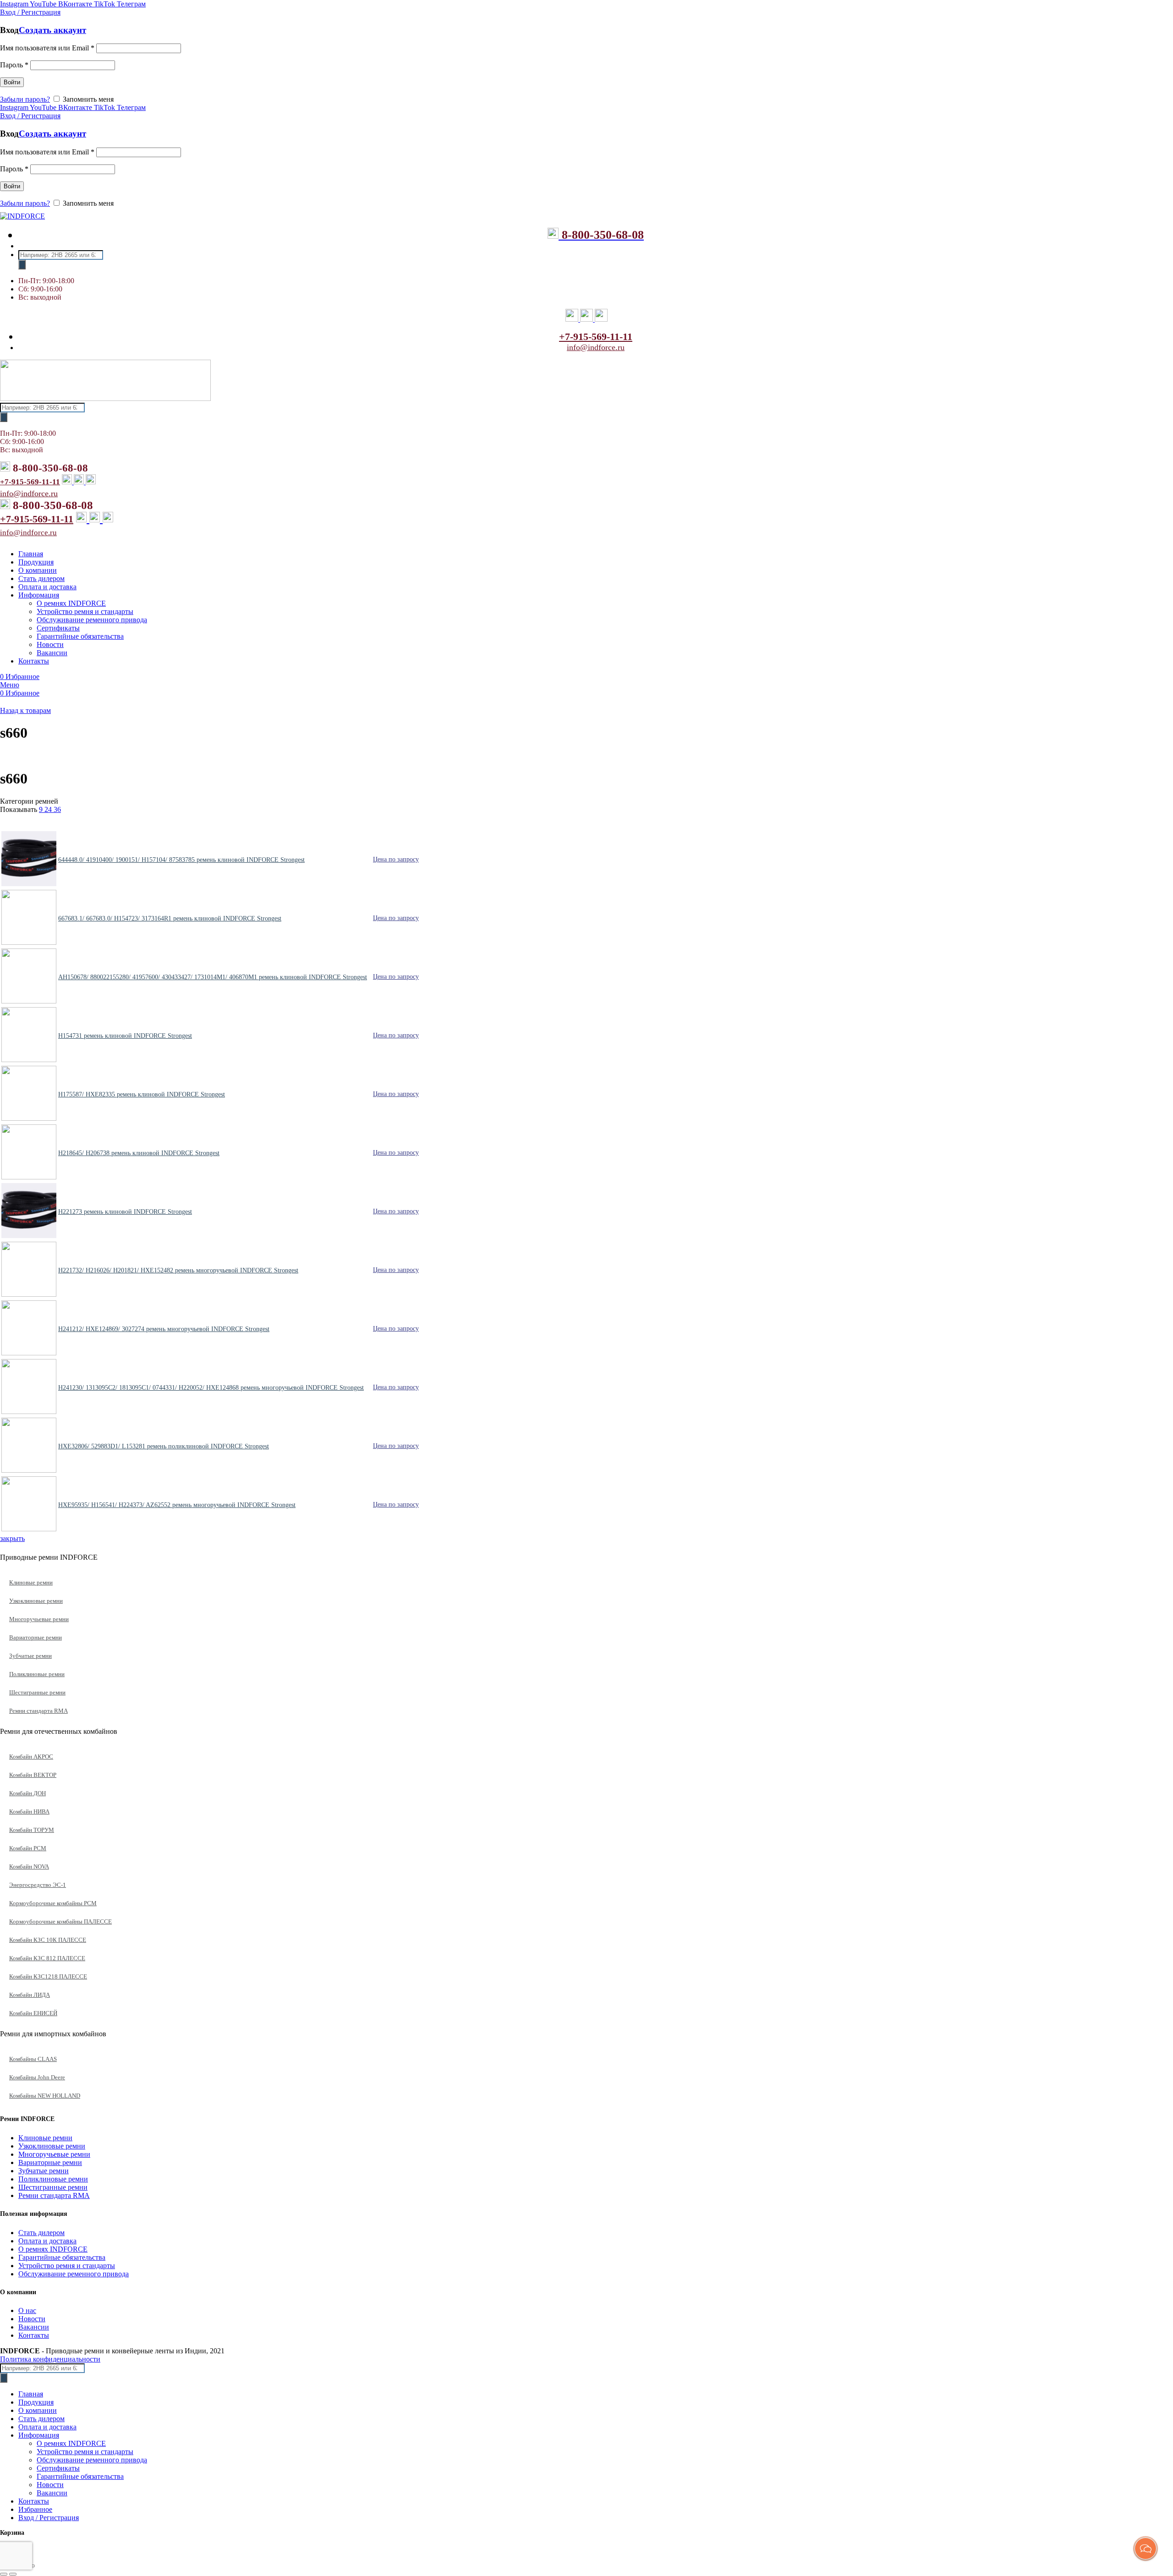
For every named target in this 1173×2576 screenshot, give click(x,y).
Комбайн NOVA (29, 1866)
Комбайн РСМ (28, 1848)
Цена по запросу (396, 859)
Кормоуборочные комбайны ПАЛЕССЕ (60, 1921)
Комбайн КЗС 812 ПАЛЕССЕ (47, 1958)
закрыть (12, 1538)
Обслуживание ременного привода (74, 2274)
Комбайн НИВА (29, 1811)
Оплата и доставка (47, 2241)
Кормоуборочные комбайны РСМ (53, 1903)
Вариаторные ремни (36, 1637)
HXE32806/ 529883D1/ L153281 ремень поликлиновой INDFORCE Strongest (164, 1446)
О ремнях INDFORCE (53, 2249)
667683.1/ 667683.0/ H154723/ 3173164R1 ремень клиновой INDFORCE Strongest (170, 918)
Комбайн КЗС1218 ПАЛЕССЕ (48, 1976)
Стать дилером (41, 2233)
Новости (32, 2319)
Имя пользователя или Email (47, 48)
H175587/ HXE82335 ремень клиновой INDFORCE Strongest (142, 1094)
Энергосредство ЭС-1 (38, 1885)
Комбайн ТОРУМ (32, 1830)
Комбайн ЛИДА (30, 1995)
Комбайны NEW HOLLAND (45, 2096)
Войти (12, 82)
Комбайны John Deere (37, 2077)
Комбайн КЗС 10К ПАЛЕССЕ (48, 1940)
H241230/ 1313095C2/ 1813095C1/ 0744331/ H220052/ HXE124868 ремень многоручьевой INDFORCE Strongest (211, 1388)
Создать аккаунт (52, 30)
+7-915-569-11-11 (596, 337)
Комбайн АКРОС (31, 1757)
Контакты (34, 2335)
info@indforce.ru (596, 347)
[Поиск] (22, 265)
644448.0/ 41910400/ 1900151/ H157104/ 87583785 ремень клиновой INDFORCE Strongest (181, 860)
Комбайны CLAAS (33, 2059)
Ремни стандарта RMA (38, 1711)
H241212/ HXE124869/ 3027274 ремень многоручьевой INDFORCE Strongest (164, 1329)
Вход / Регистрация (49, 2518)
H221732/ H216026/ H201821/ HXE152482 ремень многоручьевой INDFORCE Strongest (178, 1270)
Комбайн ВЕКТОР (33, 1775)
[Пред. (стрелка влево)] (4, 2574)
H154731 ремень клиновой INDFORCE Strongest (125, 1036)
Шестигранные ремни (37, 1692)
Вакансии (34, 2327)
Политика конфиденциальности (50, 2359)
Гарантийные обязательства (62, 2257)
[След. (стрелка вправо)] (13, 2574)
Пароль (14, 65)
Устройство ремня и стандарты (67, 2266)
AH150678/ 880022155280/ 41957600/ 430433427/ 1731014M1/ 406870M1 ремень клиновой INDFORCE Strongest (213, 977)
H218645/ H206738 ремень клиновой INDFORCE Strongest (139, 1153)
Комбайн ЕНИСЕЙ (33, 2013)
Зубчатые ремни (30, 1656)
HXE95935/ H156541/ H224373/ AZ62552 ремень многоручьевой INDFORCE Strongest (177, 1505)
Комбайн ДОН (27, 1793)
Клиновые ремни (31, 1582)
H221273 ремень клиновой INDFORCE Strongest (125, 1212)
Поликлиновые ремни (37, 1674)
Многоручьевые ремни (39, 1619)
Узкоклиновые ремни (36, 1601)
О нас (27, 2310)
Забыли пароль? (25, 99)
